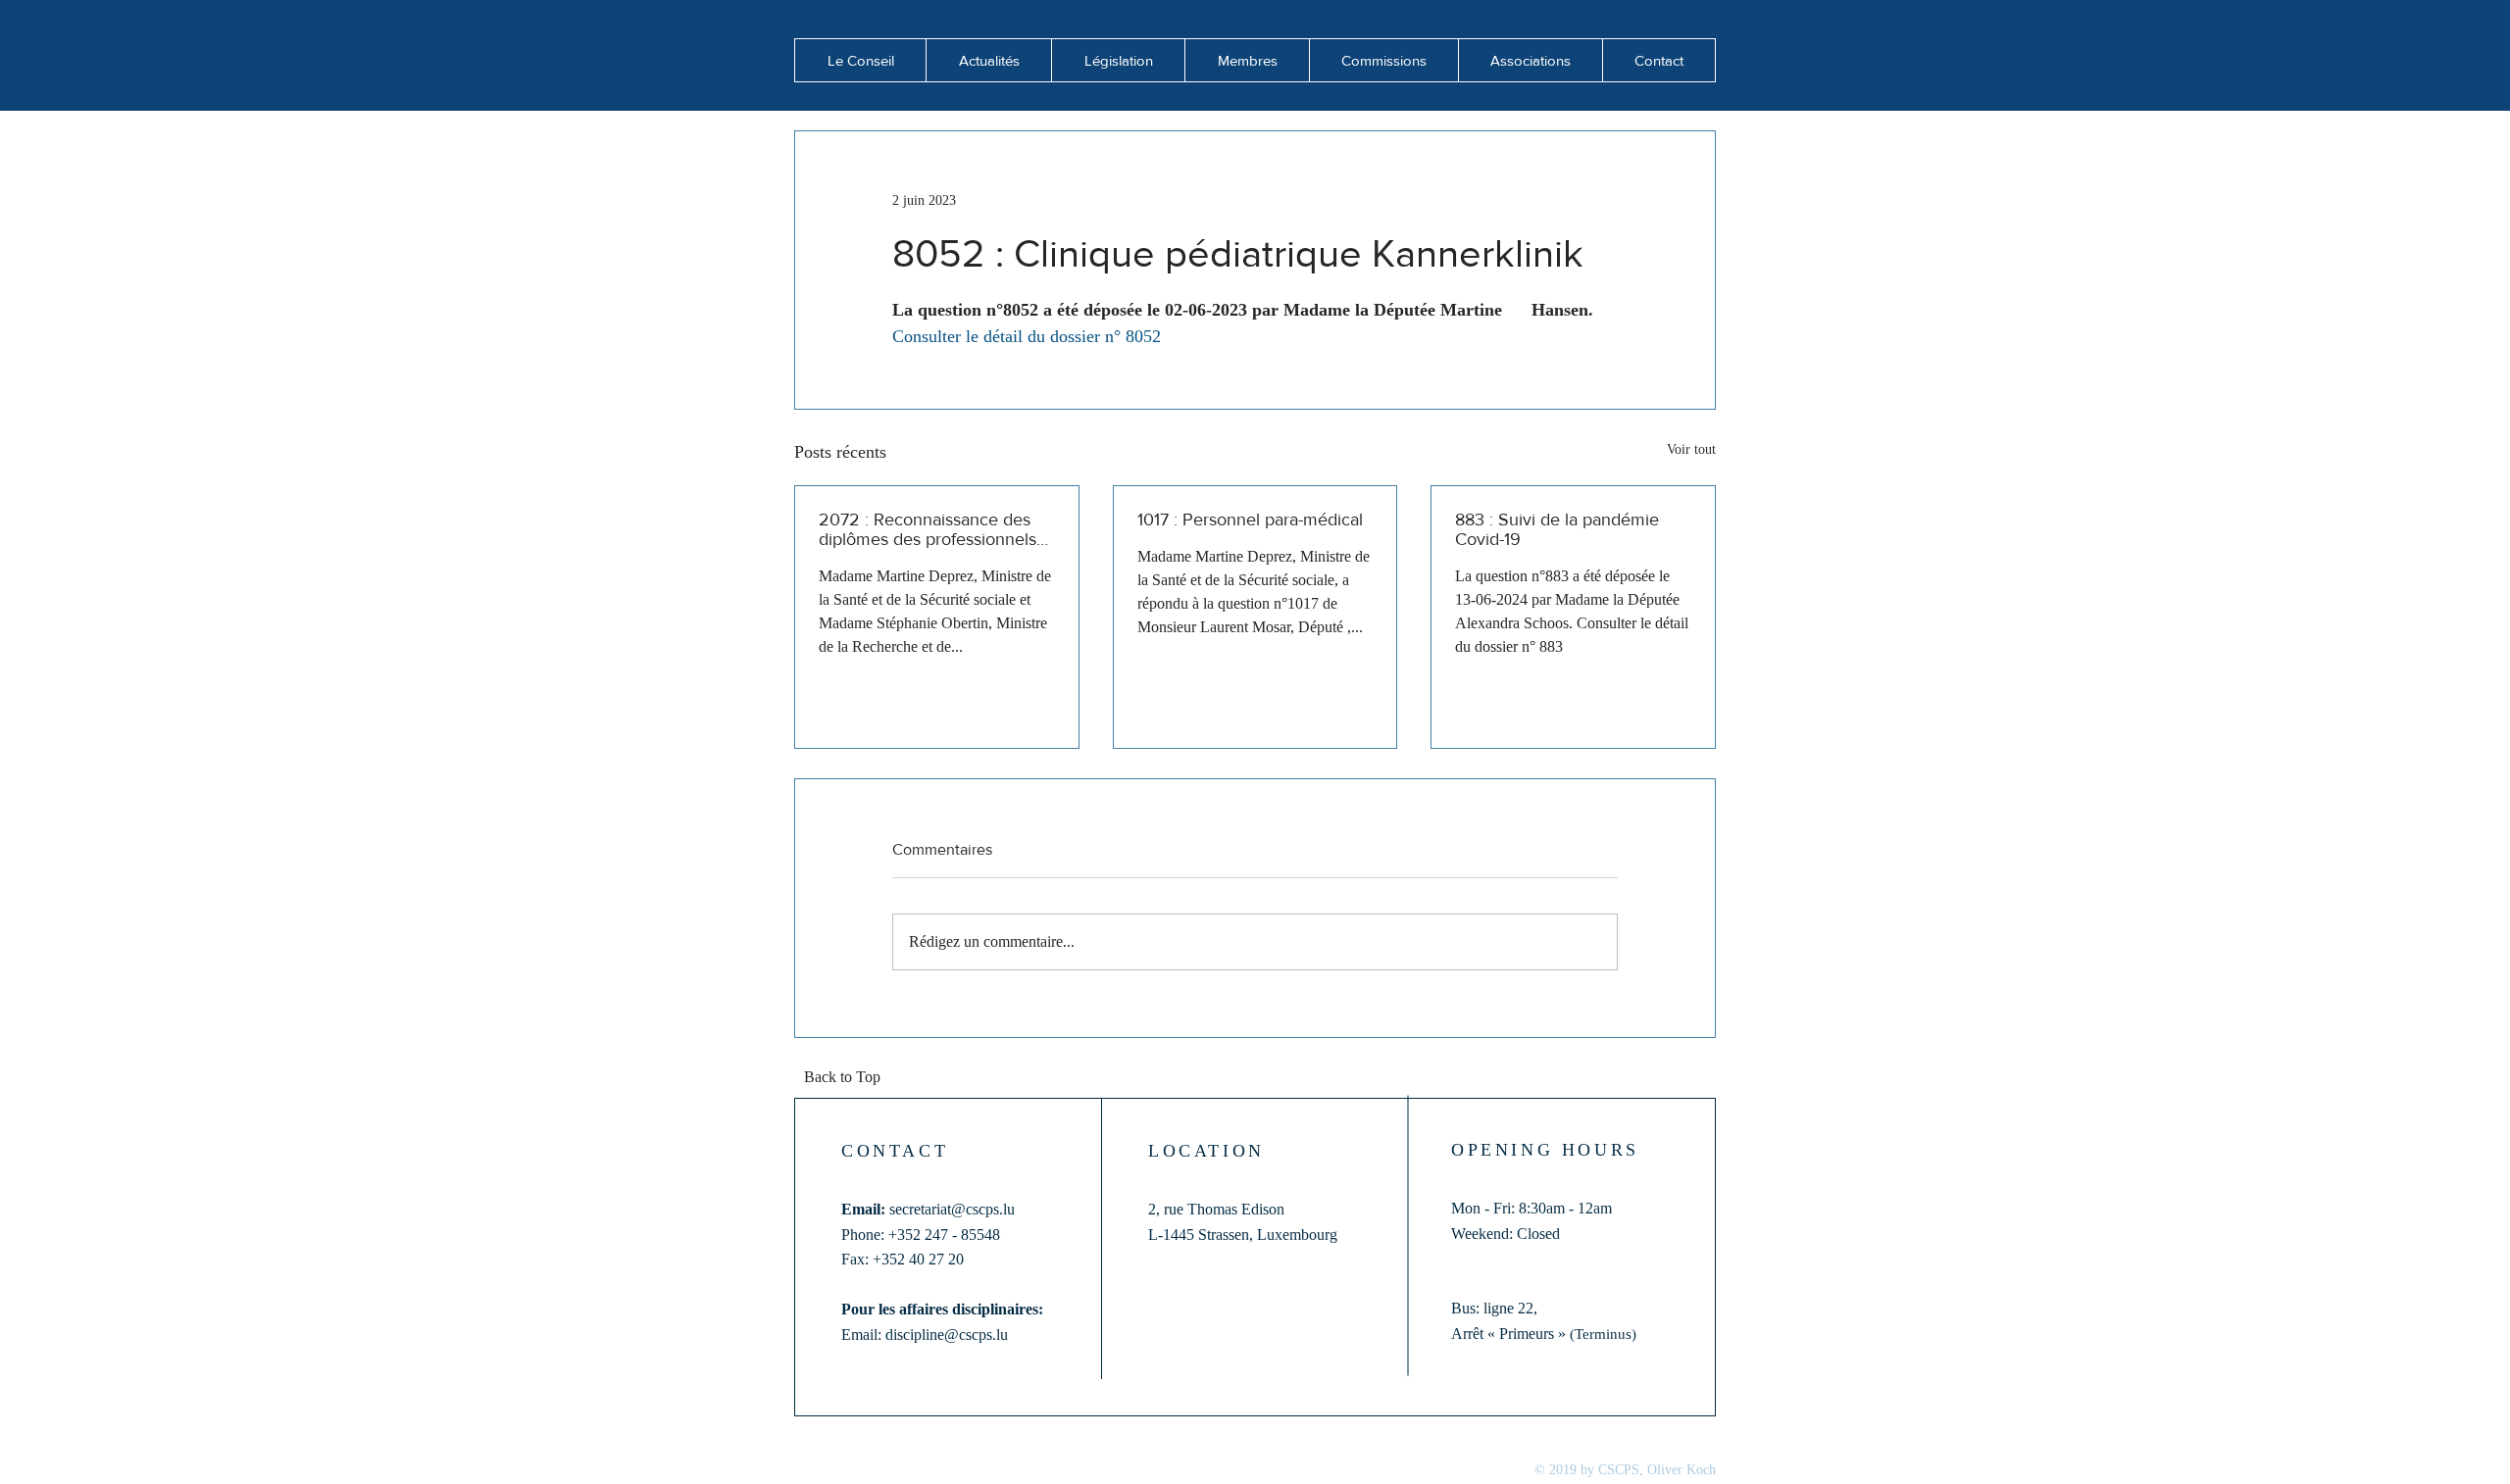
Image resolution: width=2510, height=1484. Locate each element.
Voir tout (1691, 449)
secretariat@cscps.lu (952, 1209)
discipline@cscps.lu (947, 1335)
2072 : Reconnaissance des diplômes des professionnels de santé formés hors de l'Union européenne (928, 529)
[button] (988, 60)
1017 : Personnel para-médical (1250, 519)
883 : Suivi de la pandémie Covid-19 (1557, 529)
